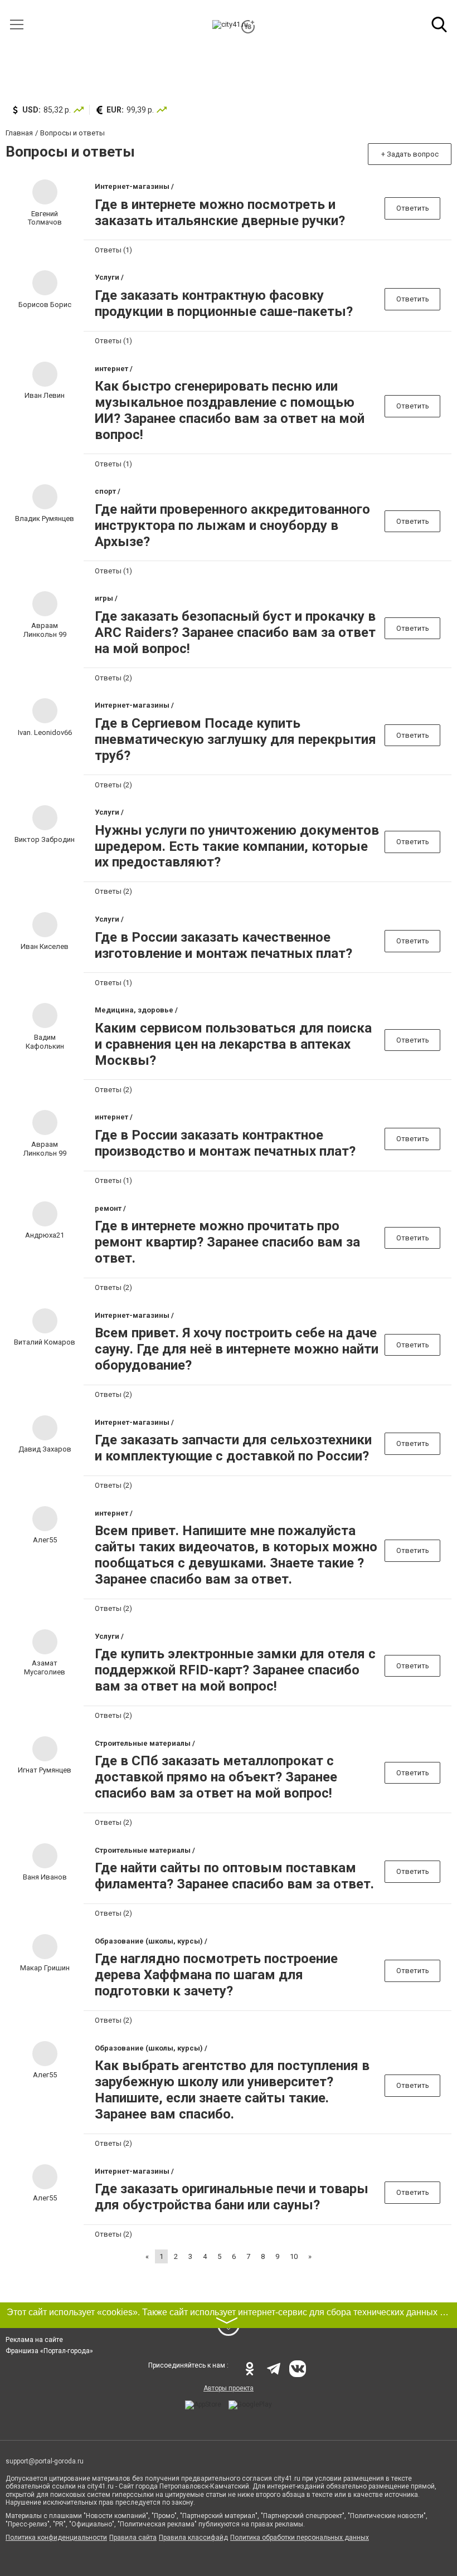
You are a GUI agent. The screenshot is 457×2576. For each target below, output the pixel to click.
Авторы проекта (229, 2388)
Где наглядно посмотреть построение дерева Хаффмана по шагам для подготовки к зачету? (216, 1975)
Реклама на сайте (34, 2340)
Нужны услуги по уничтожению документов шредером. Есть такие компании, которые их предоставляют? (237, 846)
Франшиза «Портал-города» (49, 2351)
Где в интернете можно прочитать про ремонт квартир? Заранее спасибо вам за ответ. (227, 1242)
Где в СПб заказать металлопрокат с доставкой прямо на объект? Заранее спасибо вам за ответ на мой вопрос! (216, 1777)
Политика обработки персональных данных (300, 2538)
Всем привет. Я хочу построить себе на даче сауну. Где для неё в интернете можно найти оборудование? (237, 1349)
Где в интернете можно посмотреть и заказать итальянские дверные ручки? (220, 213)
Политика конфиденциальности (56, 2538)
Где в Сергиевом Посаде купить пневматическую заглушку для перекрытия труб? (235, 739)
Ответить (413, 208)
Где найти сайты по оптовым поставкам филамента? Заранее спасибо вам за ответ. (234, 1876)
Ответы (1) (113, 250)
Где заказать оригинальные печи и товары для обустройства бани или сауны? (232, 2197)
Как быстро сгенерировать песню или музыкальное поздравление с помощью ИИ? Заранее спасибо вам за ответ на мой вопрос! (230, 410)
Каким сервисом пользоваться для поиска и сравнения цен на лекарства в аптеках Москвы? (233, 1044)
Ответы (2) (113, 678)
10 (294, 2256)
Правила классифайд (193, 2538)
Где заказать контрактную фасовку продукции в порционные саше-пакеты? (224, 303)
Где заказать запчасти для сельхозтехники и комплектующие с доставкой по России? (233, 1448)
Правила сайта (133, 2538)
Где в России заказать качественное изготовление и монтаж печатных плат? (223, 945)
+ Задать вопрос (410, 154)
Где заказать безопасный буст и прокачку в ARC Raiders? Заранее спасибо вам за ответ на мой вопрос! (235, 632)
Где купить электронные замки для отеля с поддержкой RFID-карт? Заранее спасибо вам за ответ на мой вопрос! (235, 1670)
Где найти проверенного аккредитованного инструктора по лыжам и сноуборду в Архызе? (232, 525)
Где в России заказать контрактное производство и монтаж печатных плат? (225, 1143)
